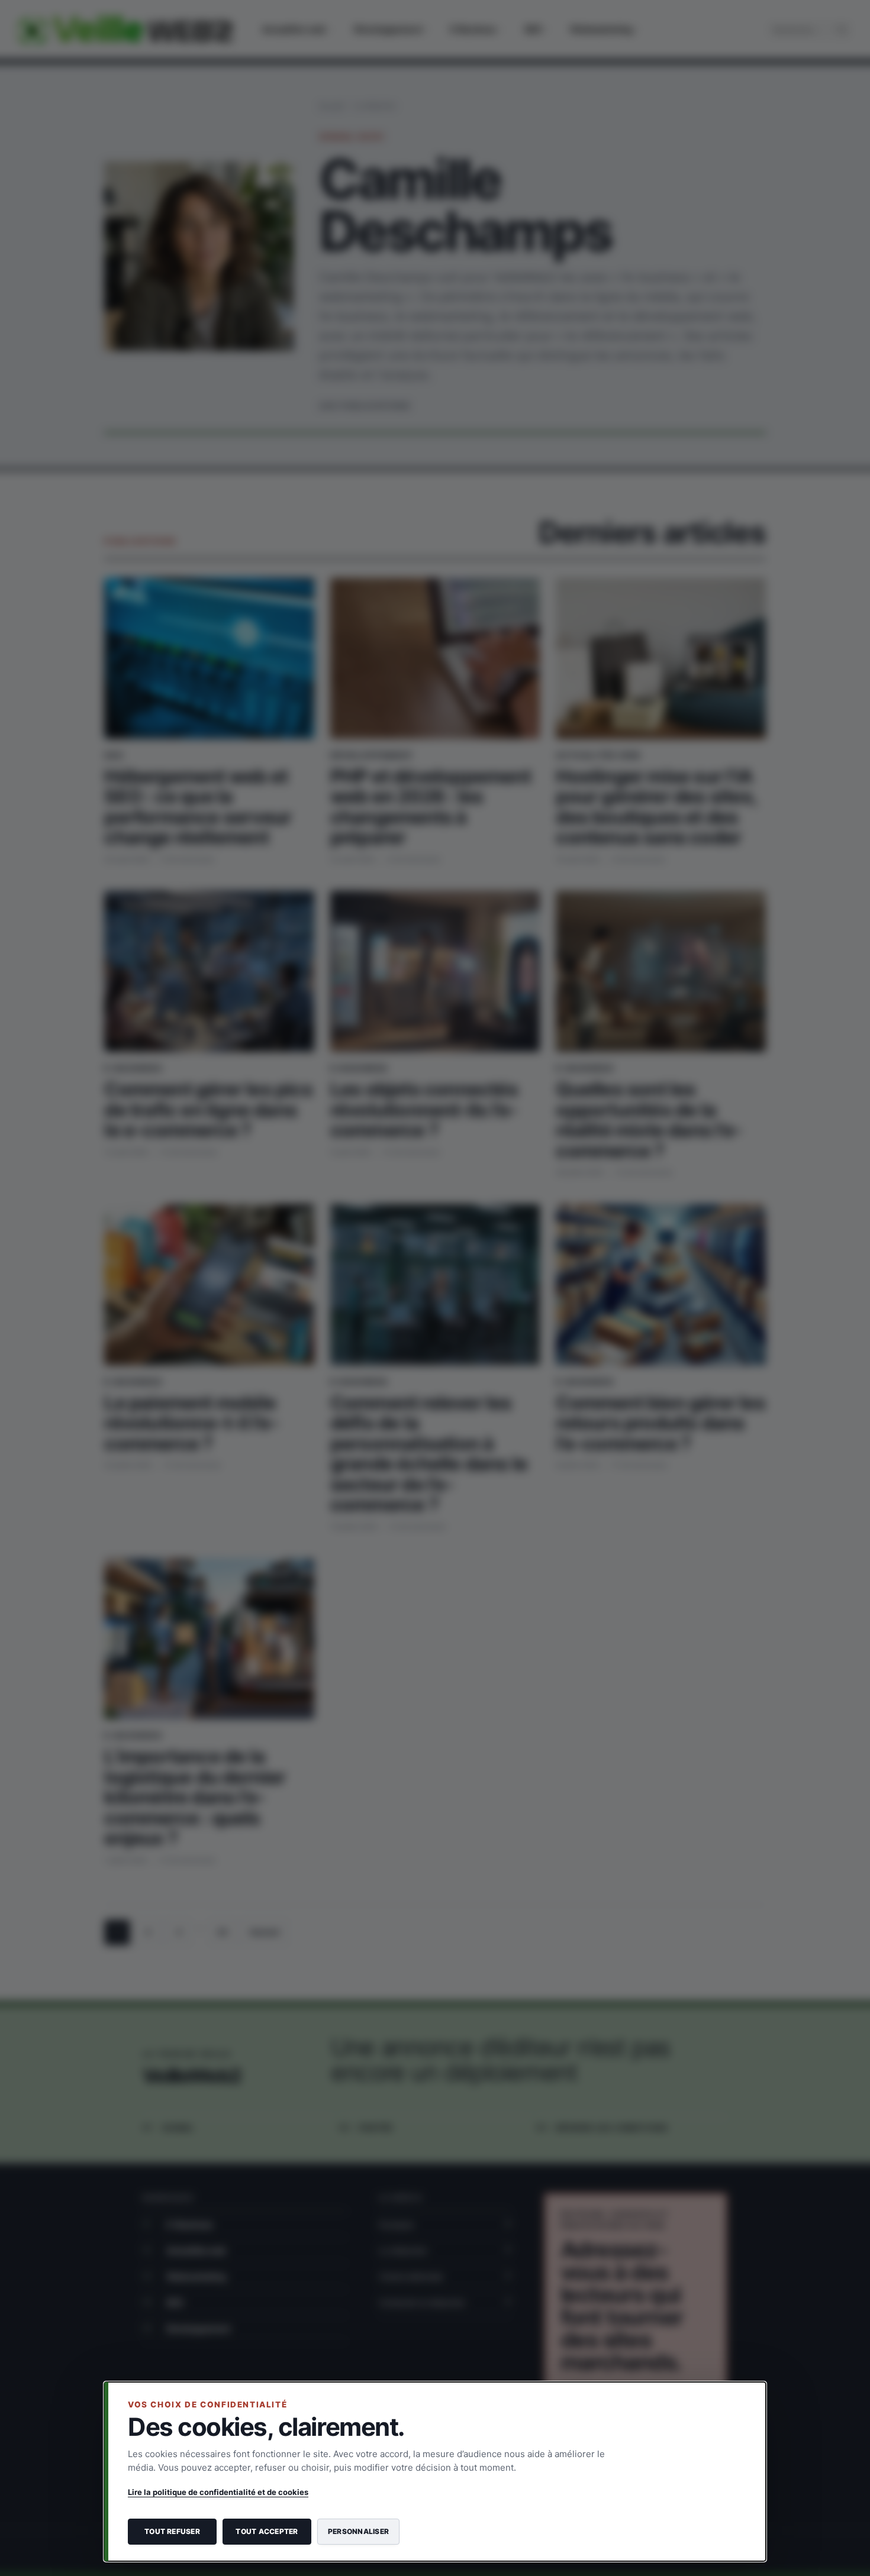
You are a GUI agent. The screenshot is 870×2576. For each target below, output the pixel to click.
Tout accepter (267, 2531)
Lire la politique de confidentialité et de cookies (218, 2492)
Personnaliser (358, 2531)
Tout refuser (172, 2531)
